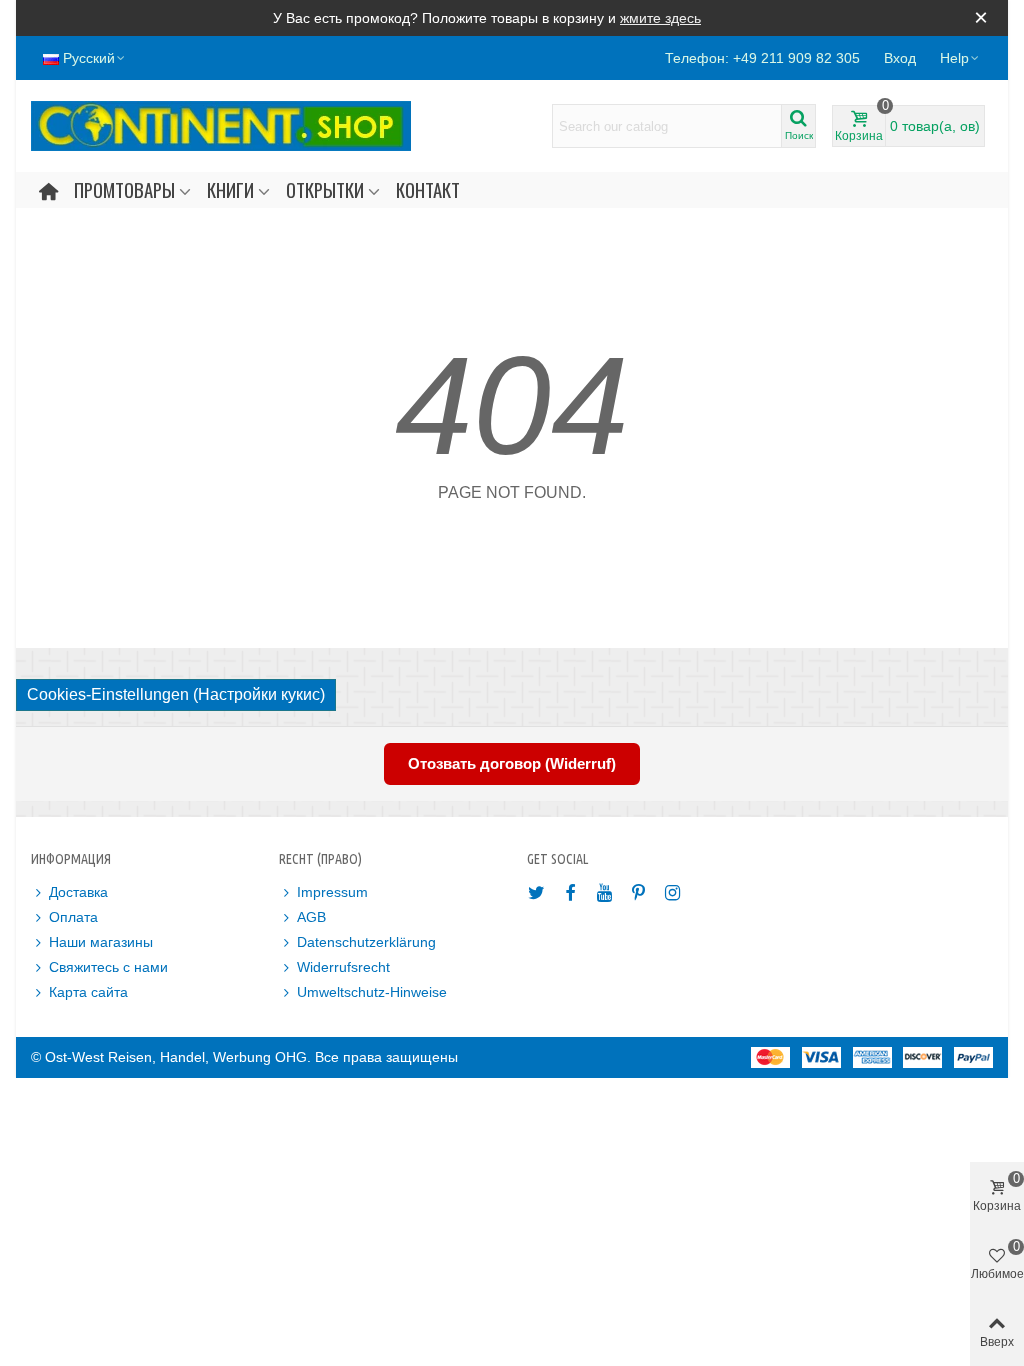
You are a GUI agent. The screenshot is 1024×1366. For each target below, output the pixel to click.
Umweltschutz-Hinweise (372, 992)
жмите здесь (660, 18)
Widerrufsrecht (343, 967)
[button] (960, 58)
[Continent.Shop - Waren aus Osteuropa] (221, 126)
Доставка (78, 892)
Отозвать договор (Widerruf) (512, 763)
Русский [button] (89, 58)
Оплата (73, 917)
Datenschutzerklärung (366, 942)
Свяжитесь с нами (108, 967)
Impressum (332, 892)
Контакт (428, 189)
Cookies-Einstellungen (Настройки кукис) (176, 694)
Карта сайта (88, 992)
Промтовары (124, 189)
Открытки (325, 189)
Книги (230, 189)
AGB (311, 917)
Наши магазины (101, 942)
